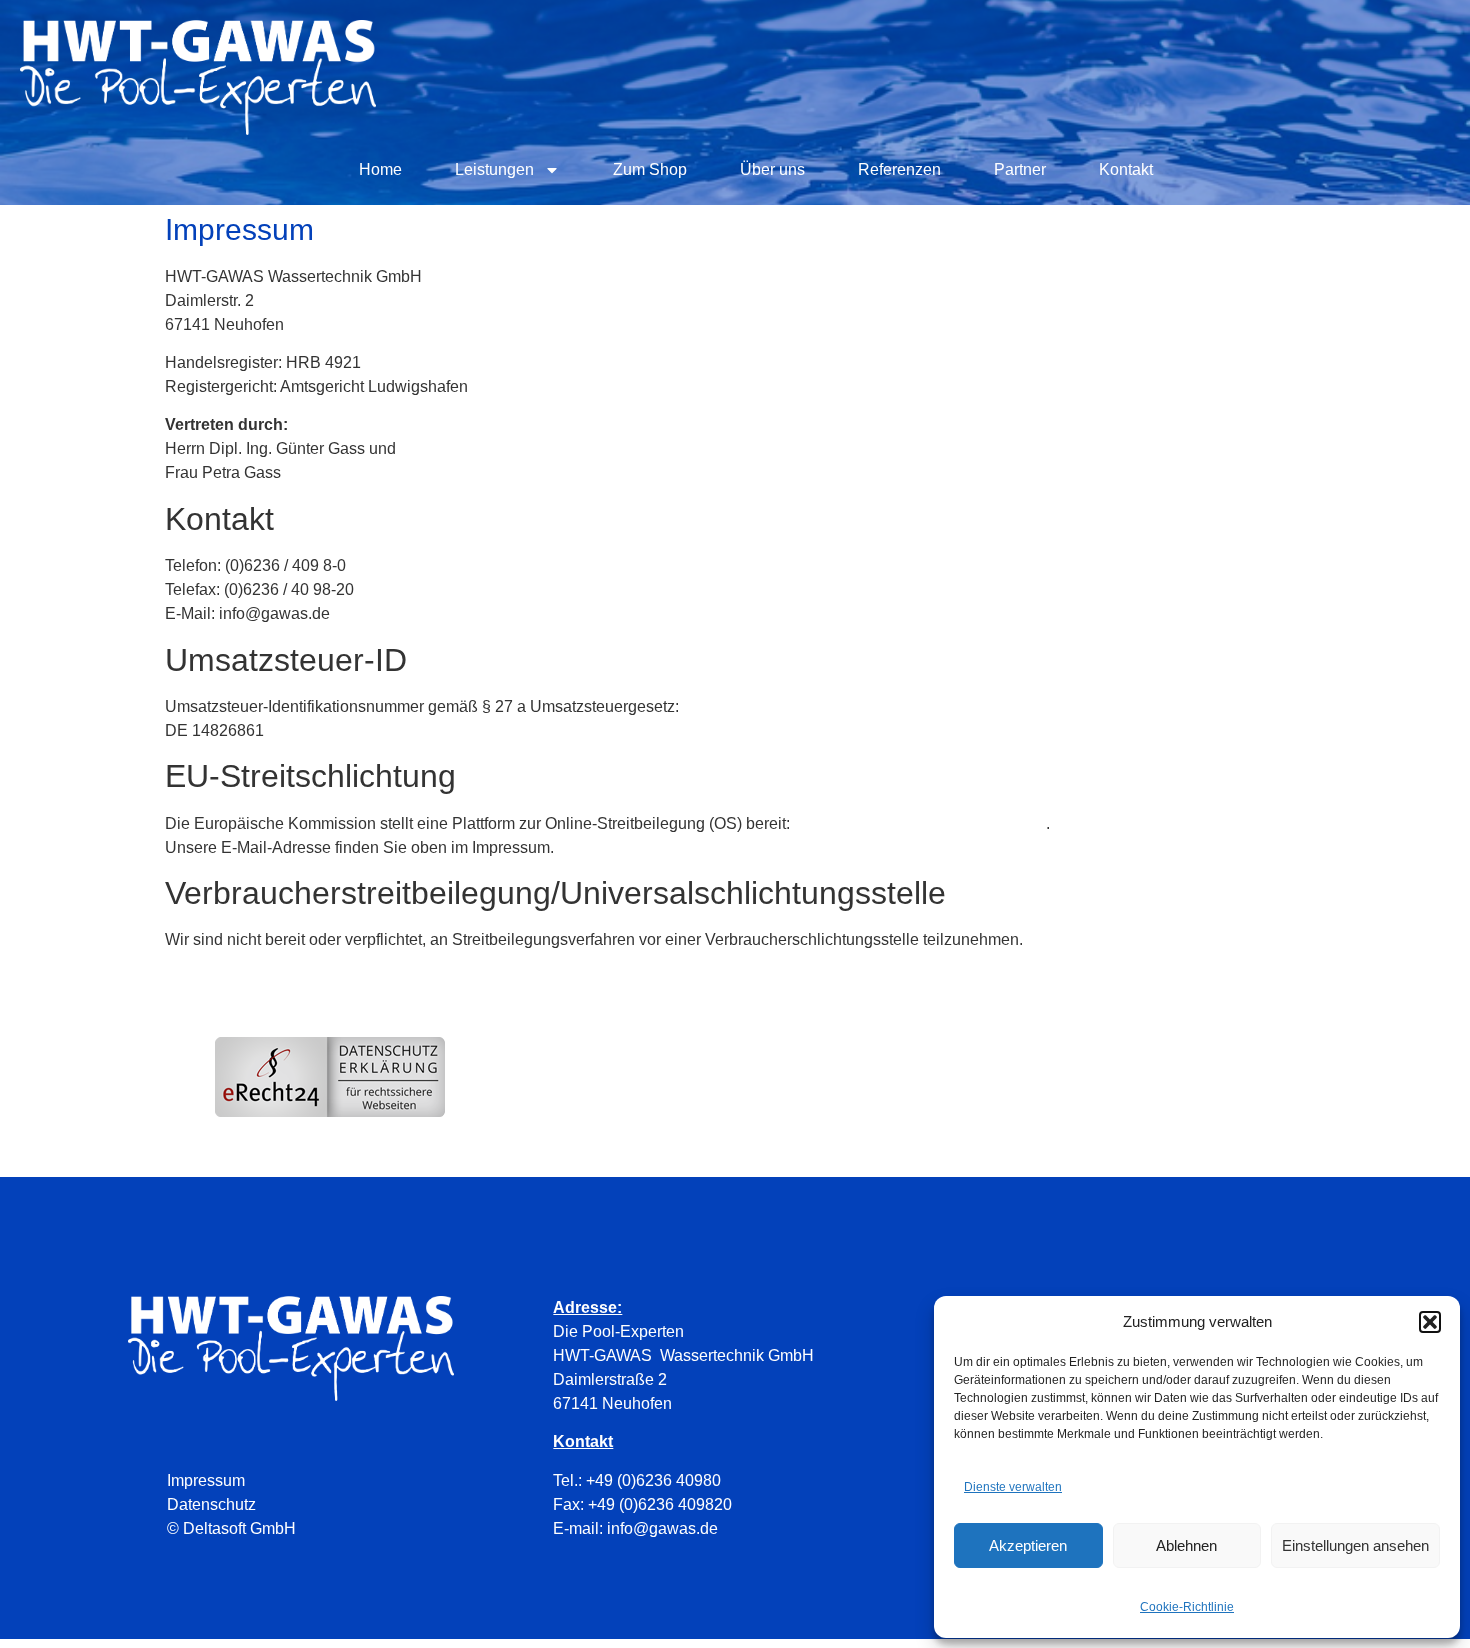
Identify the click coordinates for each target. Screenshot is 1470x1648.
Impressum (206, 1480)
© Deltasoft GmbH (231, 1528)
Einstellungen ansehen (1355, 1545)
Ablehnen (1186, 1545)
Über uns (772, 169)
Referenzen (899, 169)
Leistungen (494, 169)
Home (380, 169)
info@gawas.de (662, 1528)
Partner (1020, 169)
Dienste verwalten (1013, 1487)
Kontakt (1126, 169)
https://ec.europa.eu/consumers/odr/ (920, 823)
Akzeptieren (1028, 1545)
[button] (1430, 1322)
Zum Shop (650, 169)
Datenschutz (211, 1504)
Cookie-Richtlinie (1187, 1607)
